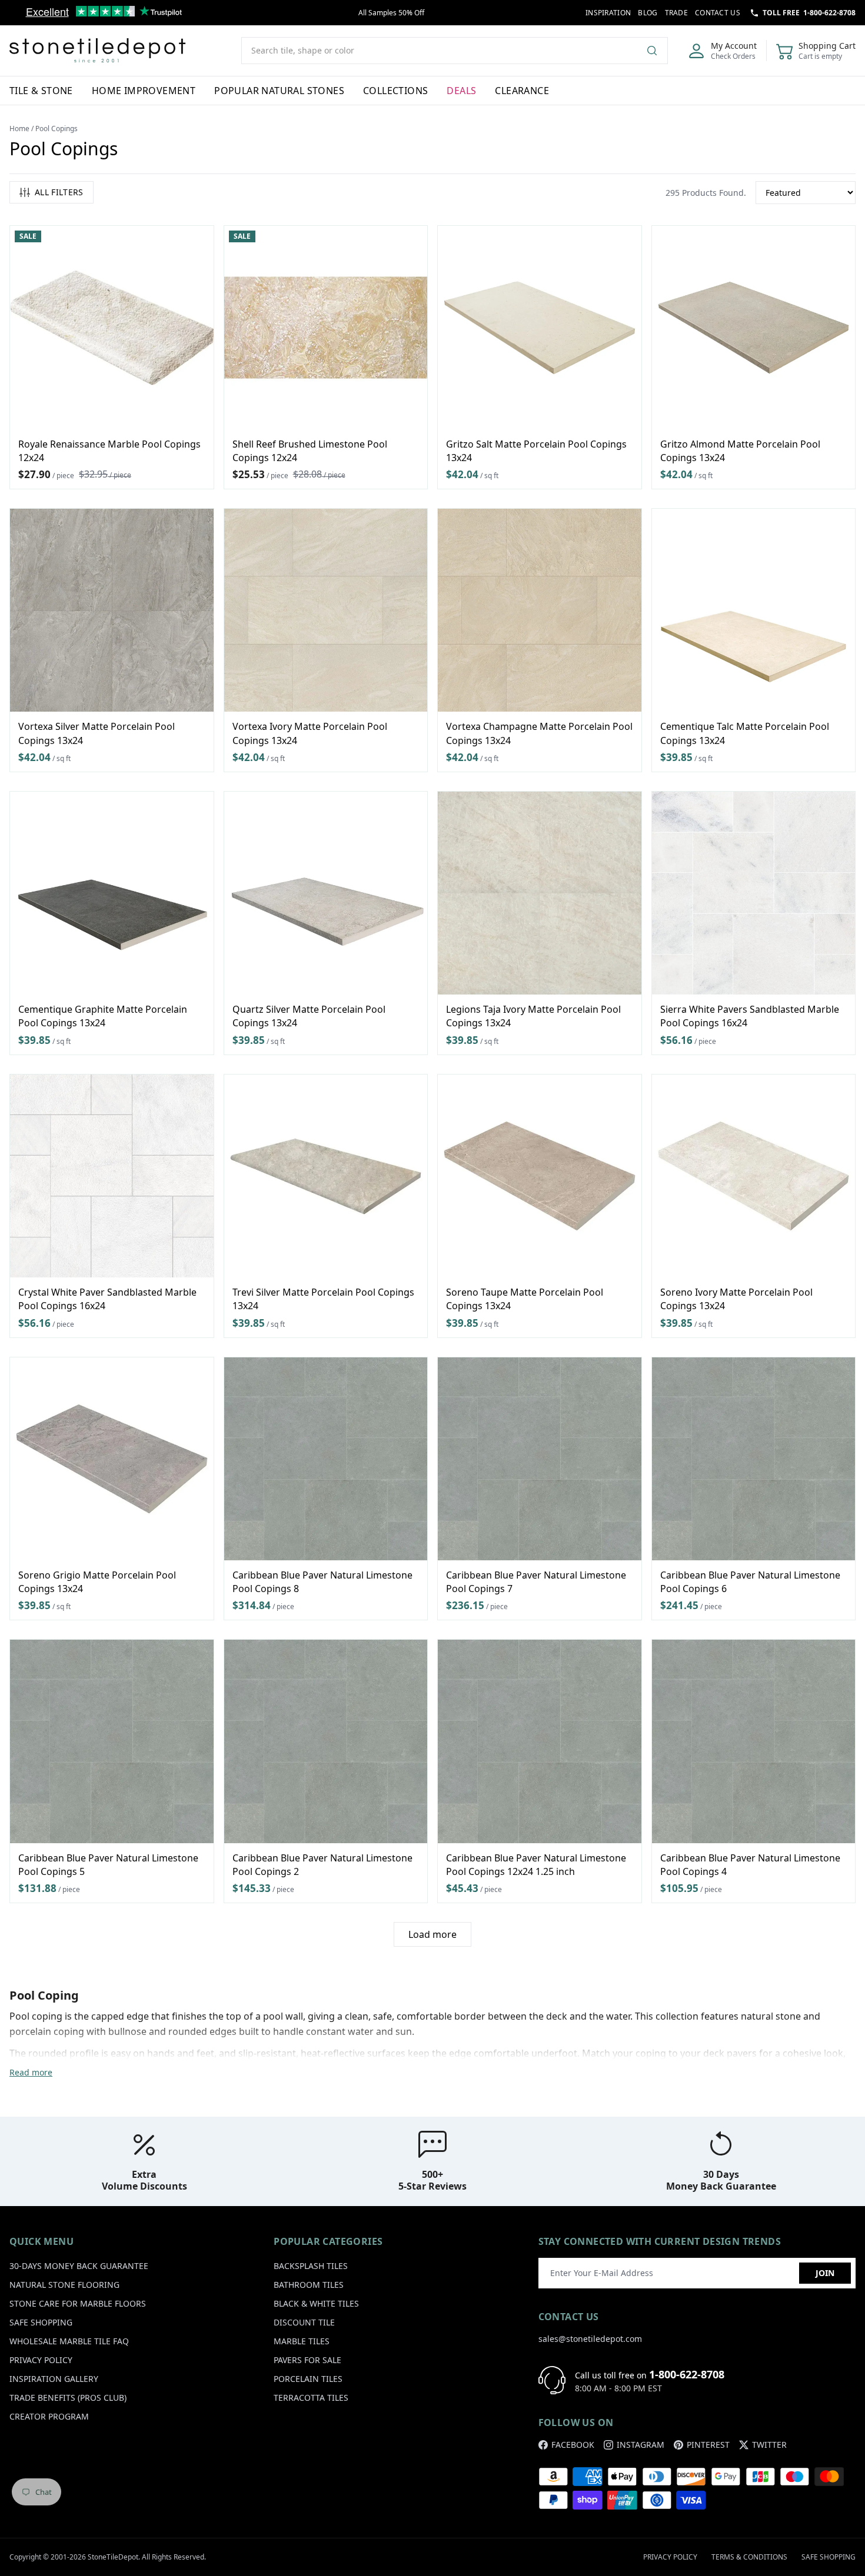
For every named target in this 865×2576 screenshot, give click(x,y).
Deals (461, 91)
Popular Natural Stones (279, 91)
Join (825, 2273)
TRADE (677, 13)
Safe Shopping (41, 2322)
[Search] (657, 51)
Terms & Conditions (749, 2557)
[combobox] (455, 51)
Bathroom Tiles (309, 2285)
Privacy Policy (41, 2360)
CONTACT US (718, 13)
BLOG (648, 13)
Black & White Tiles (316, 2303)
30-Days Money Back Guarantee (79, 2266)
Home (19, 129)
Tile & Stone (41, 91)
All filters (59, 192)
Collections (395, 91)
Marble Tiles (302, 2341)
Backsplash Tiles (311, 2266)
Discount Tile (304, 2322)
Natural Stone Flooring (64, 2285)
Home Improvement (144, 91)
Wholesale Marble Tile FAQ (69, 2341)
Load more (432, 1934)
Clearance (522, 91)
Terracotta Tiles (311, 2398)
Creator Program (49, 2416)
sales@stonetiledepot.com (590, 2339)
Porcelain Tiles (308, 2379)
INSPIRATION (608, 13)
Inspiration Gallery (54, 2379)
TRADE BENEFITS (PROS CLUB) (68, 2398)
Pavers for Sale (307, 2360)
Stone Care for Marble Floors (78, 2303)
